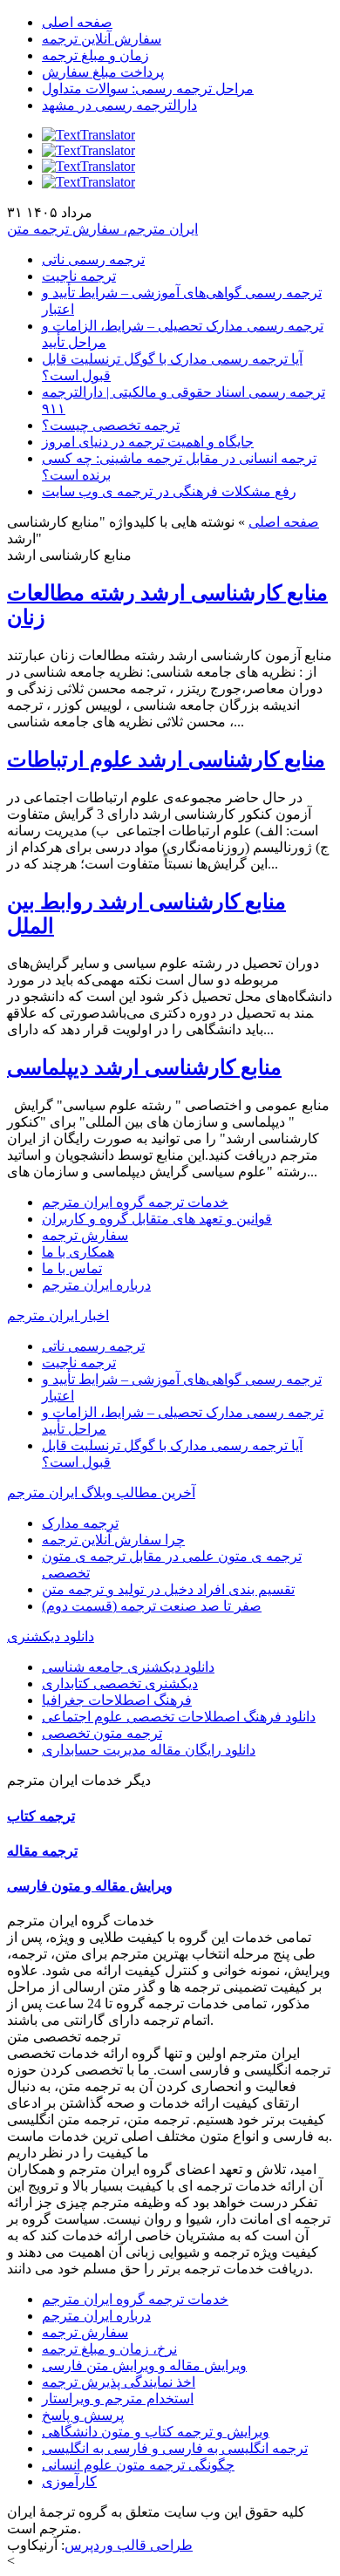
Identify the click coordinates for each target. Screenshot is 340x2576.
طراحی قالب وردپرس (129, 2545)
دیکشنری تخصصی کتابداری (120, 1683)
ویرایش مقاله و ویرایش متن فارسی (144, 2365)
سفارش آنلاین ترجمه (102, 39)
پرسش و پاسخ (83, 2415)
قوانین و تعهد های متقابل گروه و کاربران (157, 1219)
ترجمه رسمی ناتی (93, 259)
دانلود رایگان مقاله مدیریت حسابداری (149, 1750)
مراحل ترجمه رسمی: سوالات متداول (148, 89)
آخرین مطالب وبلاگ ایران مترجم (101, 1492)
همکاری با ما (78, 1252)
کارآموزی (69, 2481)
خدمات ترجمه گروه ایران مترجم (135, 1202)
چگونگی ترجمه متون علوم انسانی (138, 2465)
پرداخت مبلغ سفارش (103, 72)
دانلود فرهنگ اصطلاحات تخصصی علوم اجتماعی (179, 1717)
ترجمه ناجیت (79, 276)
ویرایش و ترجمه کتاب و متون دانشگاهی (156, 2432)
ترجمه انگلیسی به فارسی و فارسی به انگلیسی (175, 2448)
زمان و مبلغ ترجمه (95, 55)
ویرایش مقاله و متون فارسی (90, 1886)
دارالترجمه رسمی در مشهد (119, 105)
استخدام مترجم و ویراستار (118, 2399)
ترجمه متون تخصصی (102, 1733)
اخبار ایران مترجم (58, 1315)
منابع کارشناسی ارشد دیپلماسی (144, 1067)
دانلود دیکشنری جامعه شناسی (128, 1667)
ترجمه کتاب (41, 1816)
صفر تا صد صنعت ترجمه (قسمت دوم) (152, 1606)
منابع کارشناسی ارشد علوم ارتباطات (166, 760)
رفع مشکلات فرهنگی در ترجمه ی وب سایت (169, 491)
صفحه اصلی (77, 22)
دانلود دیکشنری (51, 1636)
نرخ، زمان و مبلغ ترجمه (109, 2349)
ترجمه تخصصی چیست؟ (111, 425)
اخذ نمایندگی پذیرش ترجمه (119, 2382)
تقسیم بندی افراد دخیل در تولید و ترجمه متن (168, 1589)
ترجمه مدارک (80, 1523)
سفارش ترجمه (85, 1235)
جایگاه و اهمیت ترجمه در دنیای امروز (148, 442)
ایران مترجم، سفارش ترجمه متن (102, 229)
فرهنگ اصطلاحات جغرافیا (117, 1700)
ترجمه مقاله (42, 1851)
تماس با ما (72, 1268)
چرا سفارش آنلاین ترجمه (113, 1540)
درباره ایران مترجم (96, 1285)
